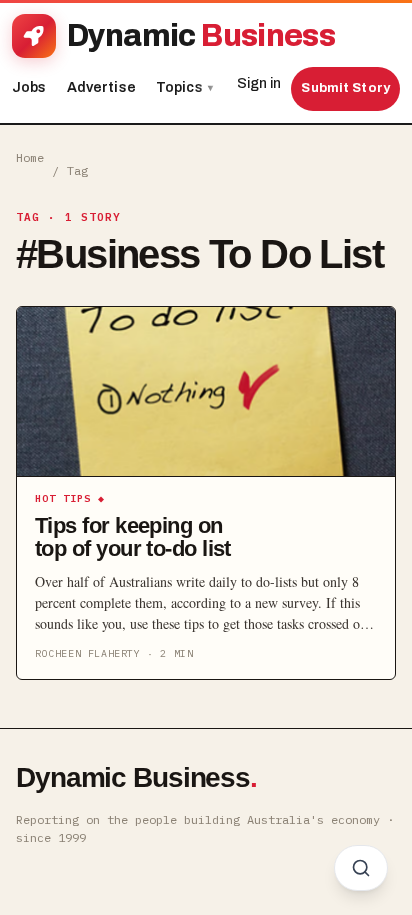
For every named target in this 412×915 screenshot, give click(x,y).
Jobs (29, 87)
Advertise (101, 87)
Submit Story (345, 88)
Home (30, 157)
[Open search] (361, 868)
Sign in (259, 83)
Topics (184, 87)
